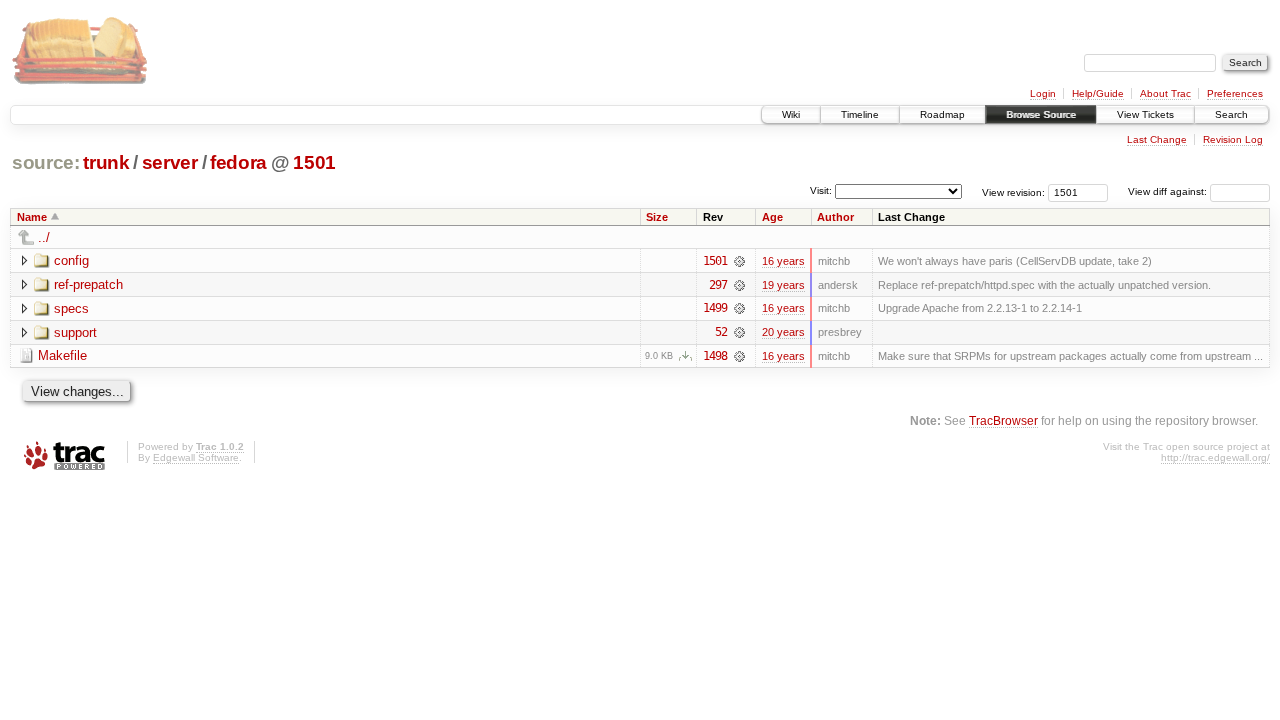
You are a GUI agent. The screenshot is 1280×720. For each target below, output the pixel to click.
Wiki (791, 114)
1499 (715, 308)
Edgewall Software (196, 457)
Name (32, 217)
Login (1043, 93)
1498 (715, 356)
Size (657, 217)
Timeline (860, 114)
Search (1231, 114)
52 (721, 332)
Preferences (1235, 93)
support (75, 332)
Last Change (1157, 139)
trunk (106, 162)
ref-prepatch (88, 284)
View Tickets (1145, 114)
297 (718, 285)
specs (71, 308)
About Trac (1165, 93)
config (71, 260)
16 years (783, 261)
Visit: (821, 190)
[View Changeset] (739, 261)
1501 (314, 162)
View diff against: (1169, 191)
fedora (238, 162)
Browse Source (1041, 114)
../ (44, 237)
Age (772, 217)
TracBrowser (1003, 420)
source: (46, 162)
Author (835, 217)
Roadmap (942, 114)
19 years (783, 285)
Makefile (62, 355)
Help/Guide (1098, 93)
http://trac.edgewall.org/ (1215, 457)
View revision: (1013, 191)
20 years (783, 332)
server (170, 162)
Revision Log (1233, 139)
